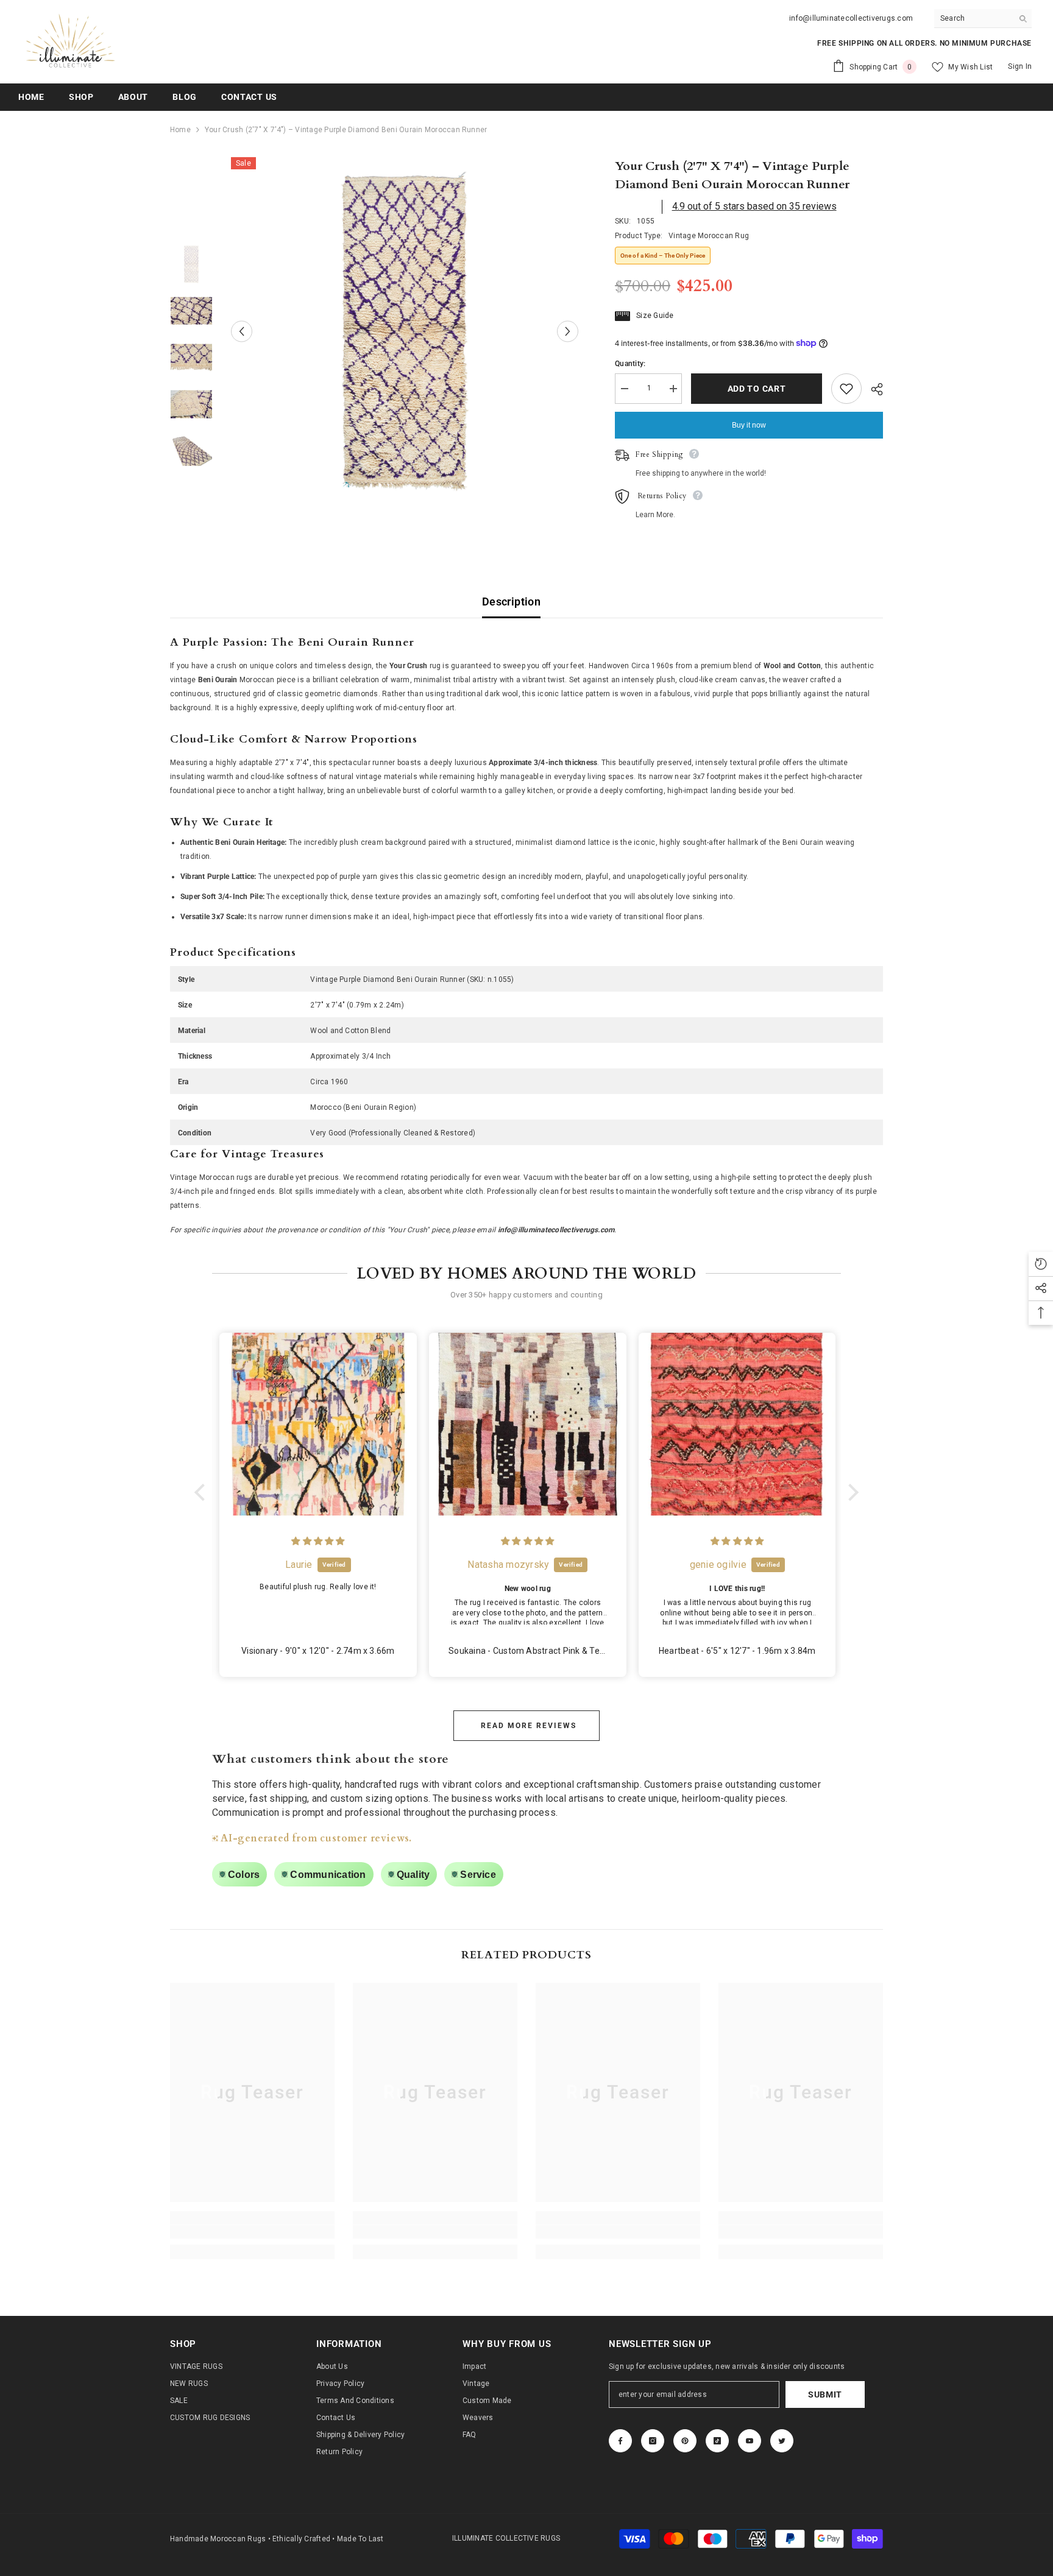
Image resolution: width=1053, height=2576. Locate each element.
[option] (405, 331)
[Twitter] (782, 2441)
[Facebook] (620, 2441)
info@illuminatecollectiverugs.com (851, 18)
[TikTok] (717, 2441)
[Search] (983, 19)
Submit (825, 2394)
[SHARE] (872, 389)
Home (180, 130)
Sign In (1020, 66)
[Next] (568, 331)
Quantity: (630, 364)
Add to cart (757, 389)
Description (511, 602)
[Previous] (242, 331)
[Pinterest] (685, 2441)
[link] (252, 2232)
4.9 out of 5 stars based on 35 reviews (754, 206)
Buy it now (749, 425)
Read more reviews (529, 1726)
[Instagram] (653, 2441)
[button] (203, 1492)
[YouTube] (750, 2441)
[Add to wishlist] (846, 389)
